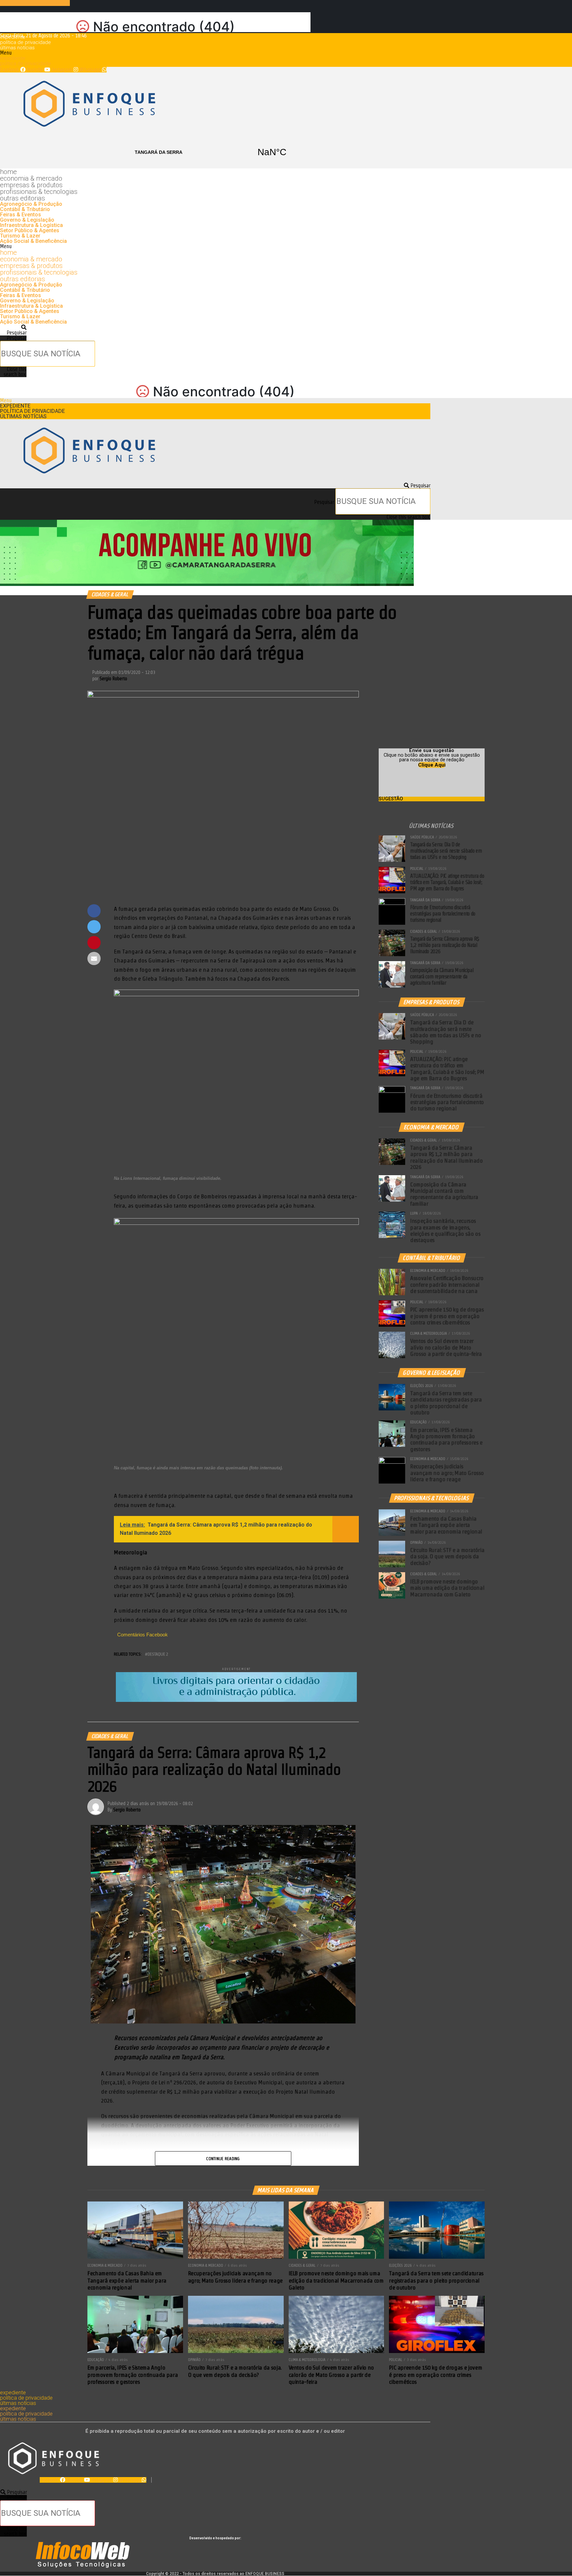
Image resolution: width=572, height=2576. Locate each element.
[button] (215, 53)
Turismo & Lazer (20, 236)
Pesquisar (17, 338)
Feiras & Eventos (21, 215)
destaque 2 (158, 1654)
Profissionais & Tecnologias (39, 192)
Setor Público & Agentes (30, 230)
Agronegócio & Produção (31, 204)
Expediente (13, 37)
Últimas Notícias (17, 48)
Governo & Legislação (27, 220)
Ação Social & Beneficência (33, 241)
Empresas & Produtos (31, 185)
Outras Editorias (23, 198)
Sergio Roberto (113, 679)
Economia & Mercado (31, 178)
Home (8, 172)
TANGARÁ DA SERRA (215, 152)
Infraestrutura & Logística (31, 225)
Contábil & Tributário (25, 209)
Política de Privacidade (25, 42)
